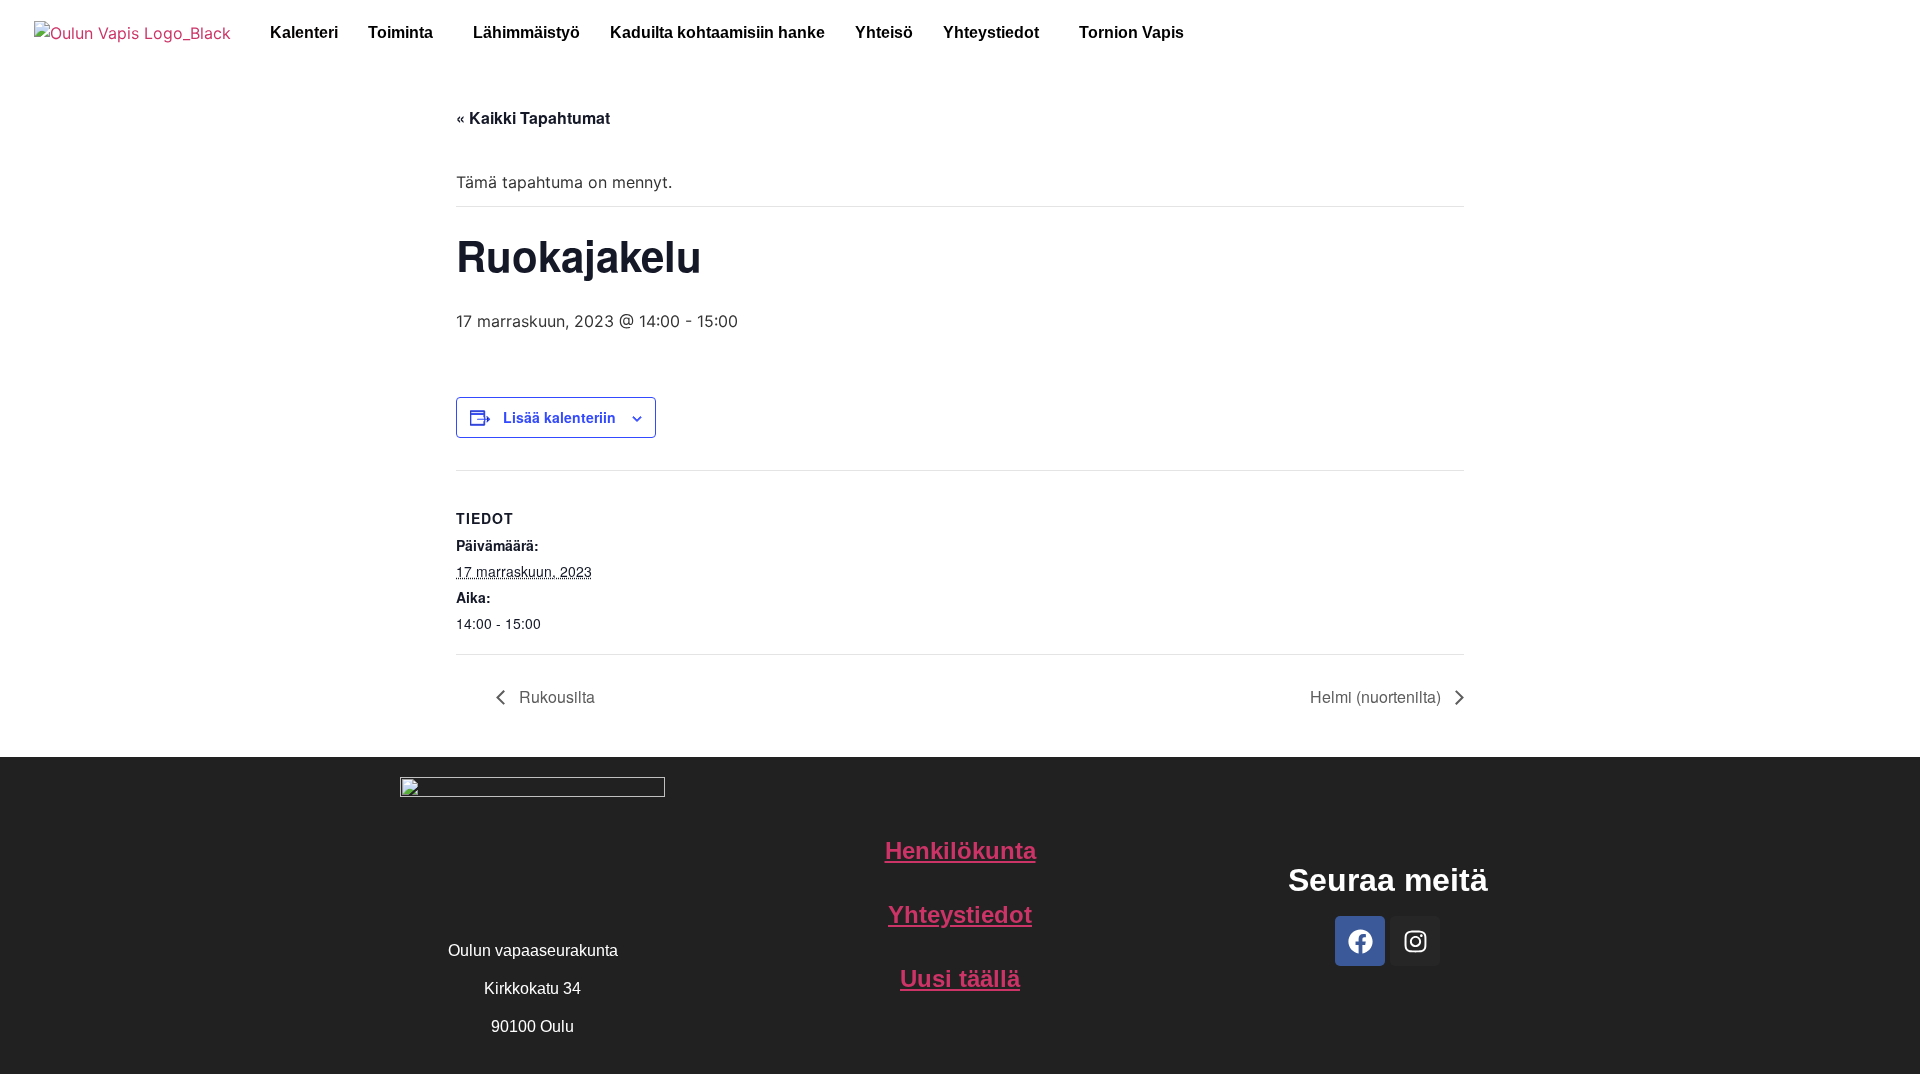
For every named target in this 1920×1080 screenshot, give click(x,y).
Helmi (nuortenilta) (1377, 696)
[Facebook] (1360, 941)
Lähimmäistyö (526, 32)
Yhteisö (884, 32)
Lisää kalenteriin (559, 417)
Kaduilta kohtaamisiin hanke (717, 32)
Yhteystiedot (991, 32)
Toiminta (400, 32)
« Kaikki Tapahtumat (533, 117)
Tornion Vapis (1131, 32)
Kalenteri (304, 32)
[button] (405, 33)
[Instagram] (1415, 941)
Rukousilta (555, 696)
